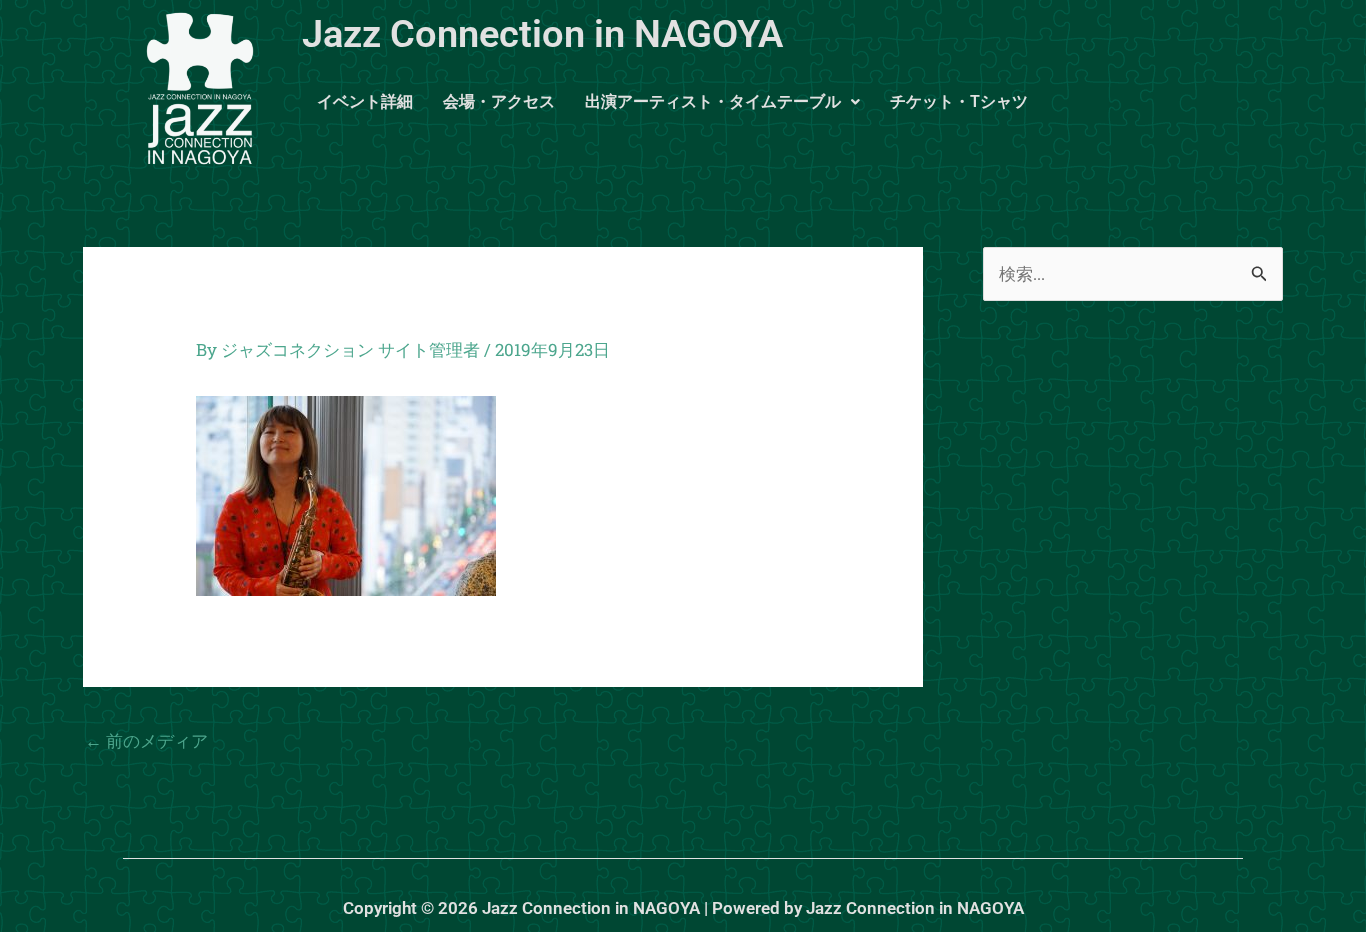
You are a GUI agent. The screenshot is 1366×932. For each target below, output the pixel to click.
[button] (722, 102)
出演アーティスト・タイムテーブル (713, 101)
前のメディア (146, 740)
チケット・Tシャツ (959, 101)
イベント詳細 (365, 101)
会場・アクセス (499, 101)
